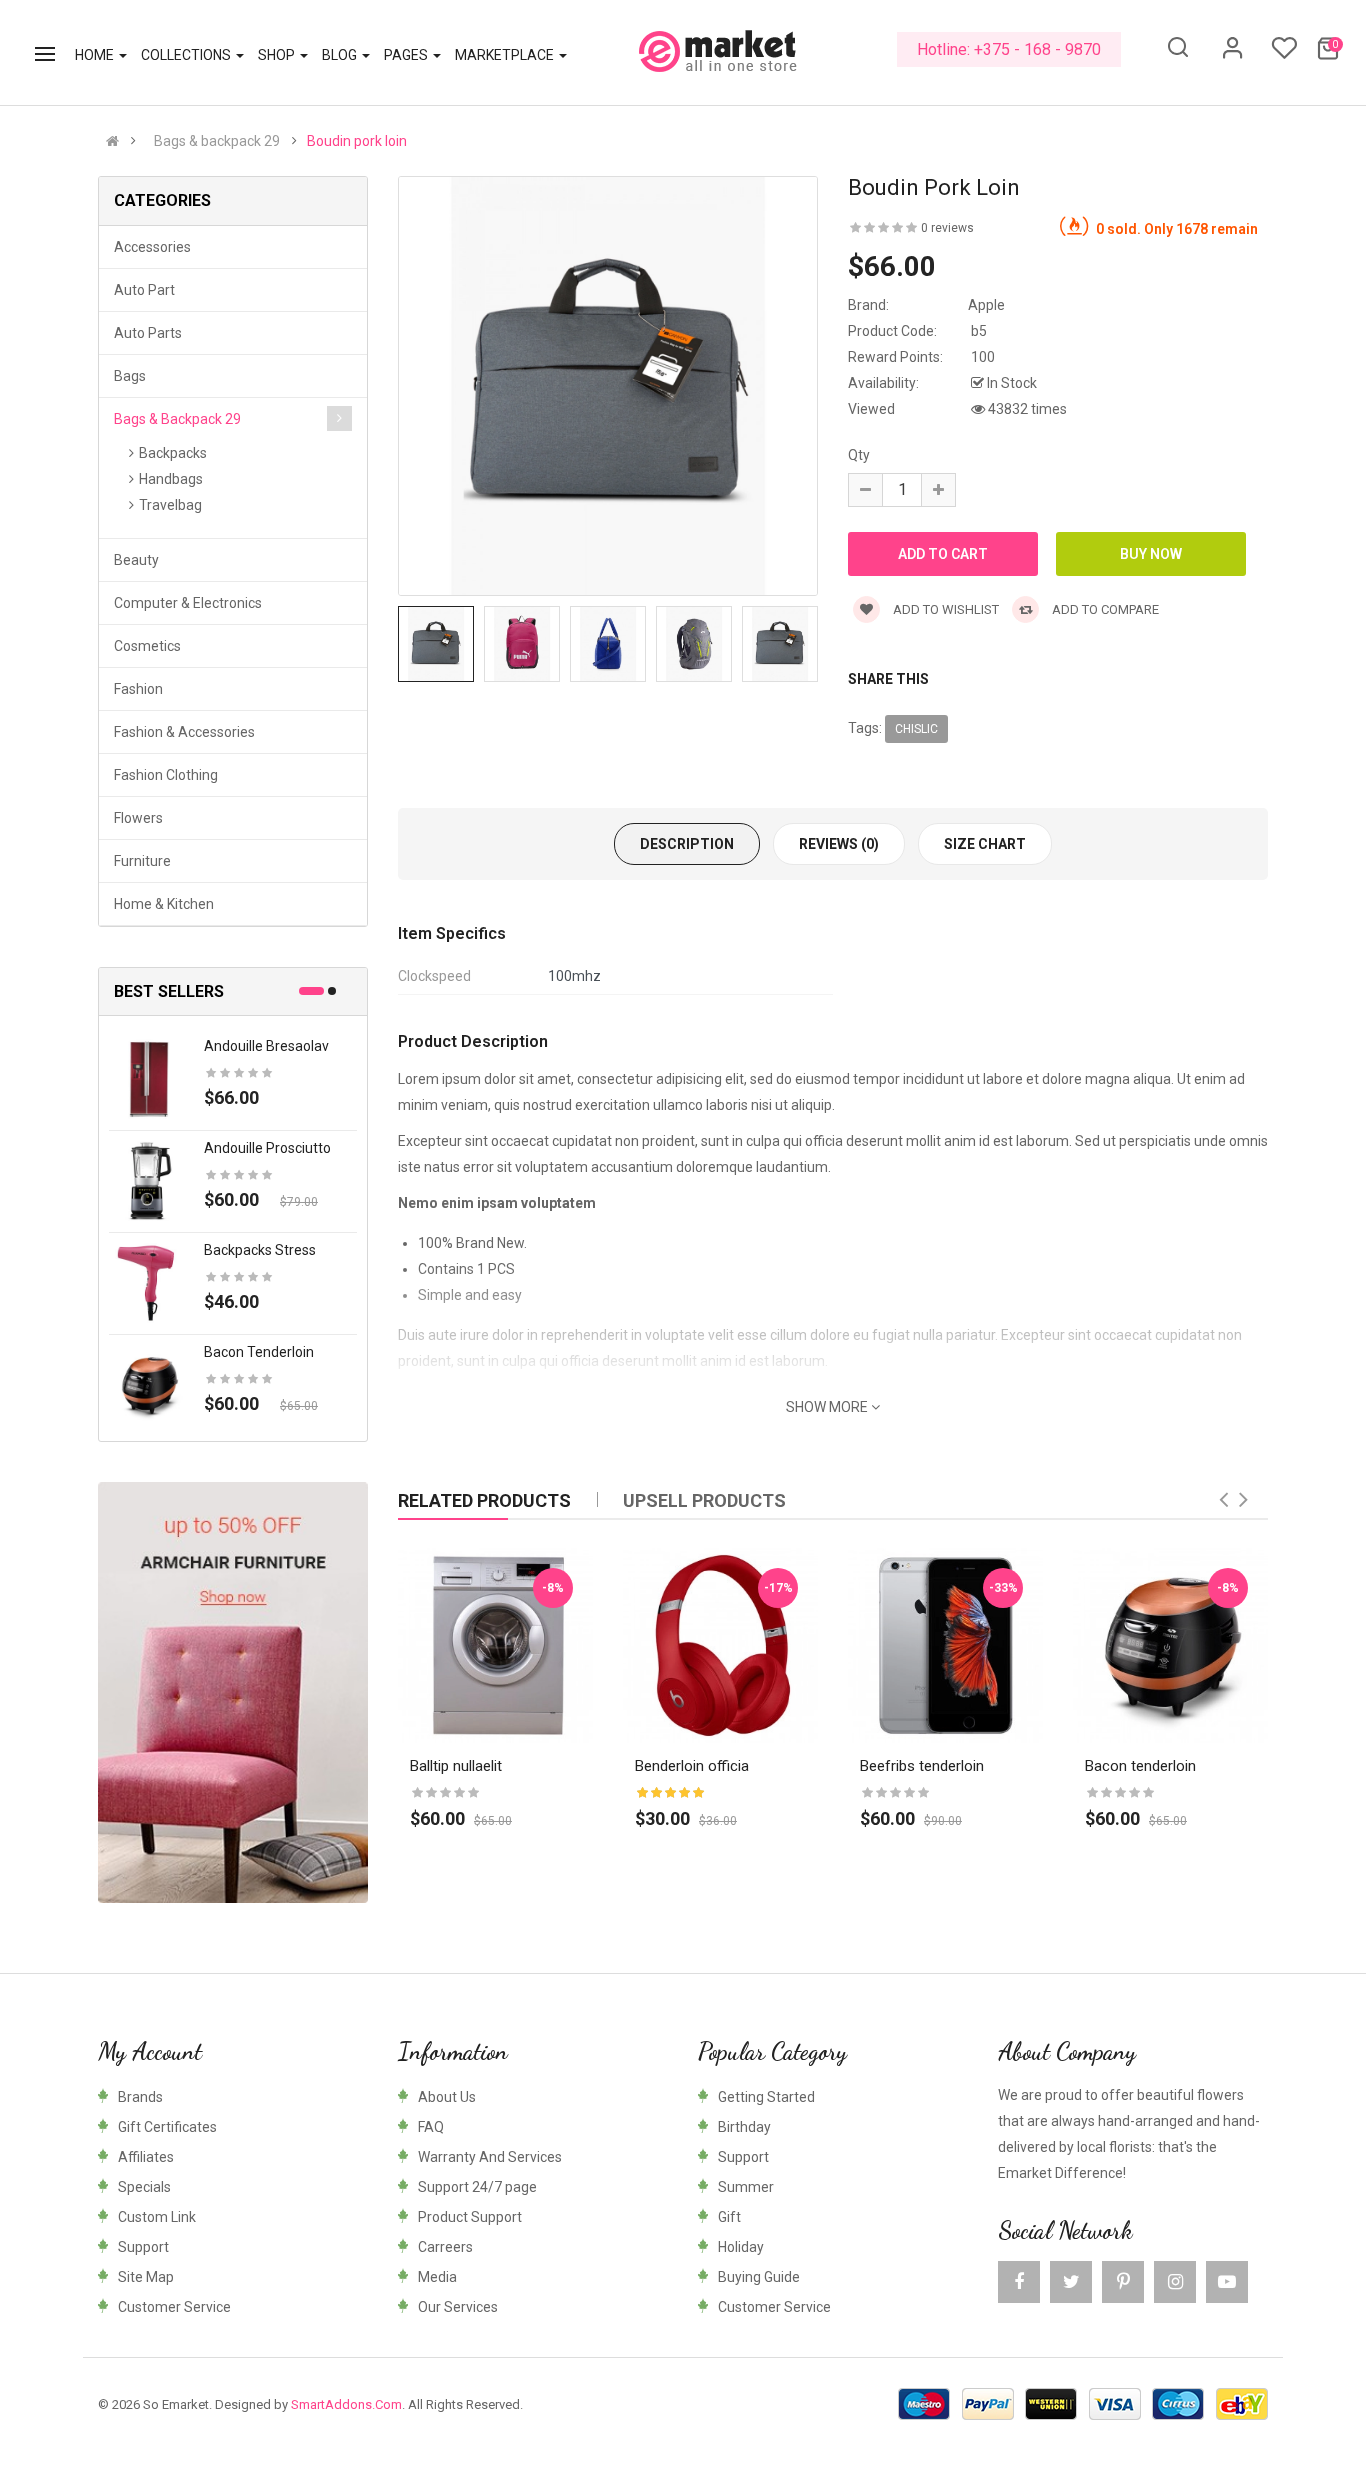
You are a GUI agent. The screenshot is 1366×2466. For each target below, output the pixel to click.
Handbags (171, 479)
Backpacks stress (260, 1250)
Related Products (484, 1500)
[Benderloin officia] (720, 1645)
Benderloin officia (692, 1766)
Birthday (744, 2127)
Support (143, 2247)
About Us (447, 2097)
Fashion (138, 689)
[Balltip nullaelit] (495, 1645)
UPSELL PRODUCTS (704, 1500)
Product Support (470, 2217)
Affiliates (146, 2157)
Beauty (136, 560)
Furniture (142, 861)
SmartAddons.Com (346, 2404)
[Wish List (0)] (1284, 54)
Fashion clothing (166, 775)
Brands (140, 2097)
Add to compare (1104, 609)
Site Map (146, 2277)
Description (687, 844)
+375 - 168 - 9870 (1037, 49)
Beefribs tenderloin (922, 1766)
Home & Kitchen (164, 904)
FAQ (431, 2127)
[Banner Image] (233, 1692)
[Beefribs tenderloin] (945, 1645)
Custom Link (157, 2217)
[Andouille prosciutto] (149, 1180)
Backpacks (173, 453)
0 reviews (947, 228)
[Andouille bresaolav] (149, 1078)
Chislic (916, 729)
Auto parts (148, 333)
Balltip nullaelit (456, 1766)
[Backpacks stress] (149, 1282)
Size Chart (985, 844)
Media (437, 2277)
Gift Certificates (167, 2127)
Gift (729, 2217)
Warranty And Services (490, 2157)
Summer (746, 2187)
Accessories (152, 247)
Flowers (138, 818)
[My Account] (1233, 55)
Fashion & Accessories (184, 732)
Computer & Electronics (188, 603)
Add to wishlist (944, 609)
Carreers (445, 2247)
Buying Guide (759, 2277)
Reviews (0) (839, 844)
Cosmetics (147, 646)
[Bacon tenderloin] (149, 1384)
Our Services (458, 2307)
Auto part (144, 290)
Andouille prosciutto (267, 1148)
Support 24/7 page (477, 2187)
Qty (859, 455)
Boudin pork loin (357, 141)
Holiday (741, 2247)
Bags (130, 376)
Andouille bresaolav (266, 1046)
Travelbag (170, 505)
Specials (144, 2187)
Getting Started (766, 2097)
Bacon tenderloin (259, 1352)
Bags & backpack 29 (217, 141)
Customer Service (174, 2307)
